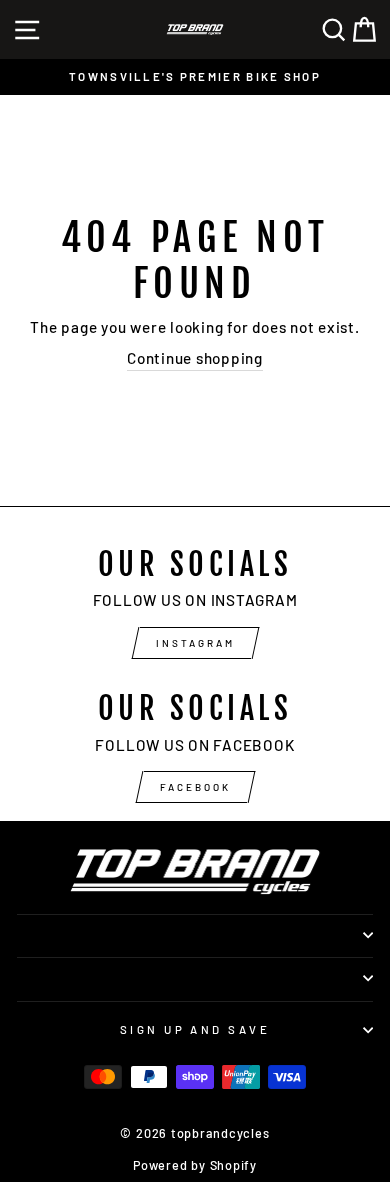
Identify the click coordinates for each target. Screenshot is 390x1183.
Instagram (195, 643)
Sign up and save (195, 1029)
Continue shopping (195, 358)
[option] (195, 77)
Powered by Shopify (195, 1165)
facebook (195, 787)
